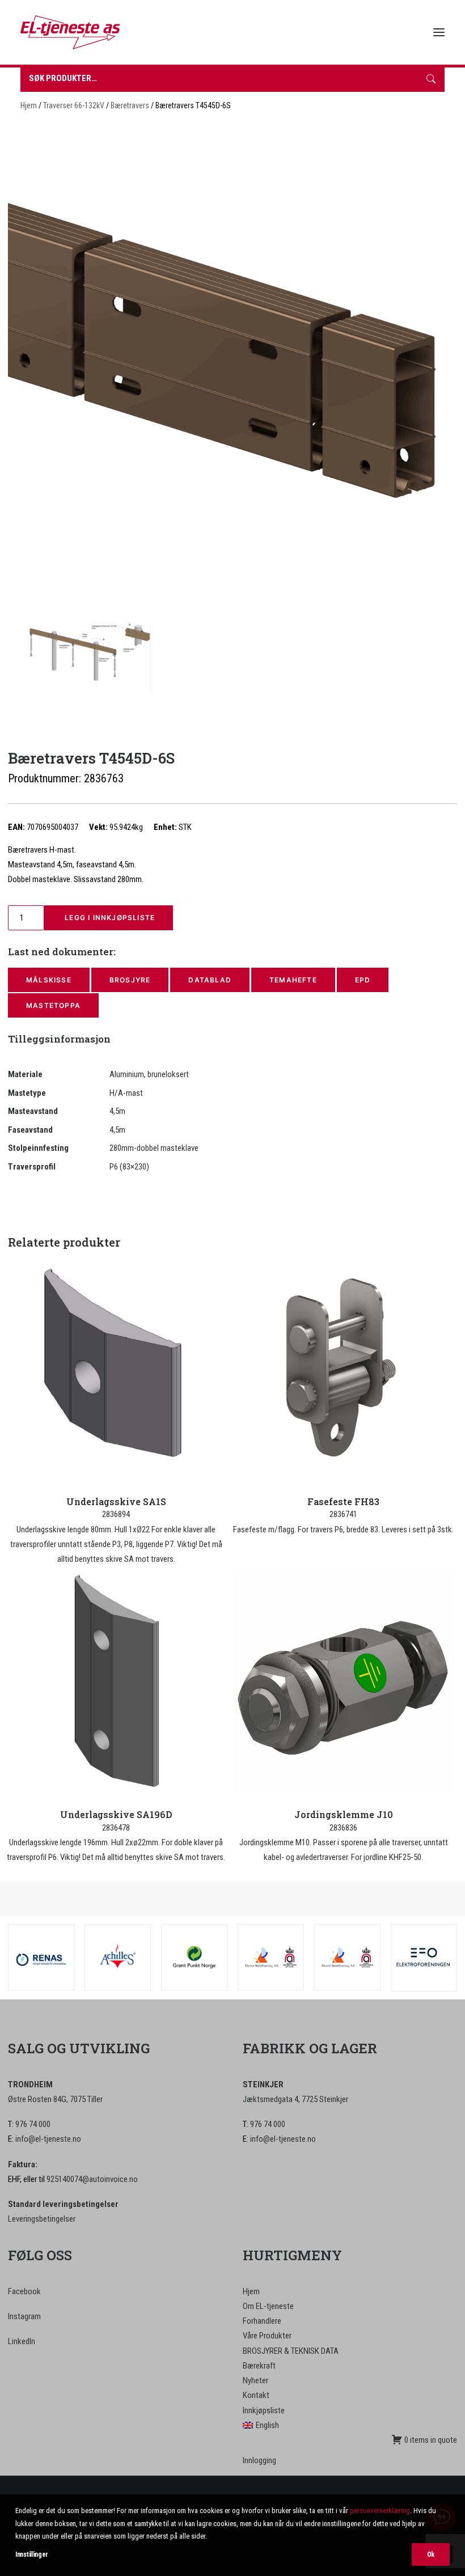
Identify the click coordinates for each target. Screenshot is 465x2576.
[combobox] (219, 80)
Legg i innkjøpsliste (109, 918)
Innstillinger (32, 2554)
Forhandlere (262, 2321)
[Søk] (431, 80)
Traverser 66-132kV (74, 105)
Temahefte (293, 980)
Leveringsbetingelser (42, 2219)
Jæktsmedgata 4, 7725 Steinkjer (295, 2099)
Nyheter (255, 2380)
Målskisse (49, 980)
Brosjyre (130, 980)
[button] (439, 32)
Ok (431, 2554)
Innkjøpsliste (264, 2410)
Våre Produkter (267, 2336)
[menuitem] (350, 2425)
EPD (363, 980)
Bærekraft (259, 2366)
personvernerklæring (380, 2511)
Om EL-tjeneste (268, 2306)
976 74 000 (33, 2124)
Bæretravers (130, 105)
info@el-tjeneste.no (48, 2139)
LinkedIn (22, 2341)
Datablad (210, 980)
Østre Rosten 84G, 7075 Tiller (55, 2099)
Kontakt (256, 2395)
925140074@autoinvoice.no (92, 2179)
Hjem (29, 105)
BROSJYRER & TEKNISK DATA (291, 2351)
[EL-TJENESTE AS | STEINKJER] (70, 32)
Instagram (24, 2316)
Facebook (24, 2291)
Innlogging (259, 2460)
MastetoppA (53, 1005)
